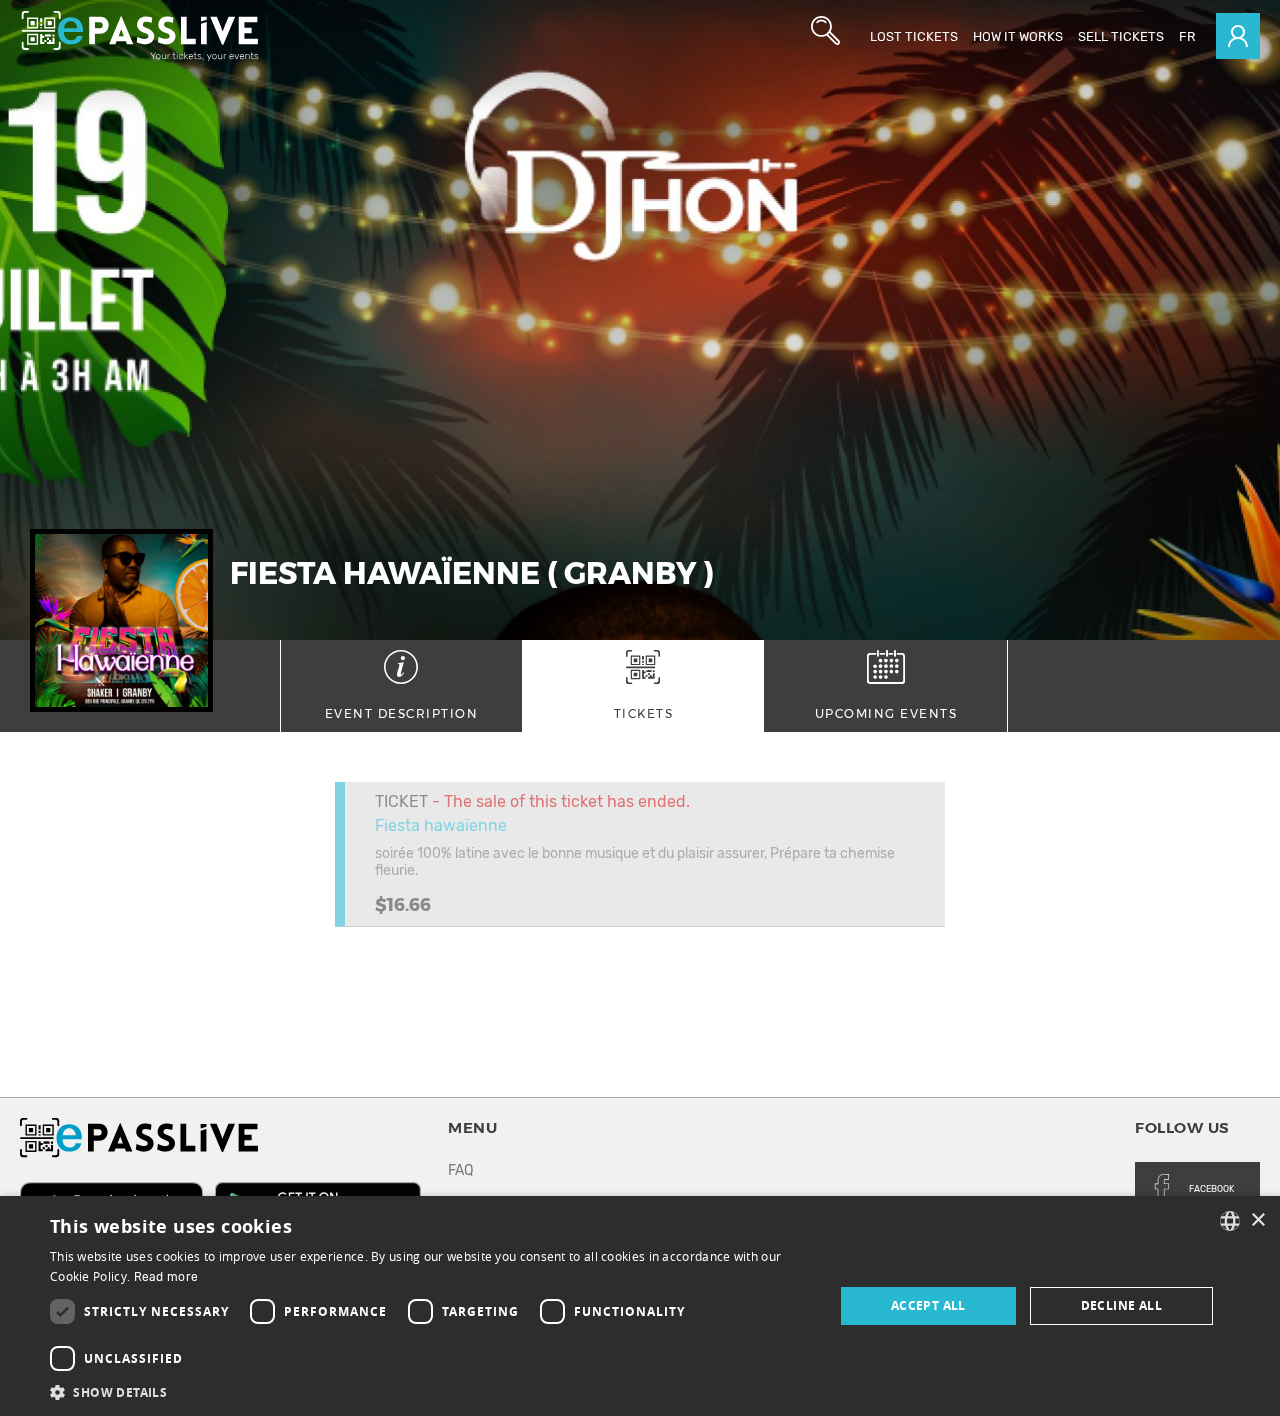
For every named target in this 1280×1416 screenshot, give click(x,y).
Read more (166, 1277)
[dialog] (640, 1306)
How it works (1018, 36)
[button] (430, 1391)
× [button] (1257, 1220)
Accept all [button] (928, 1305)
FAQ (460, 1170)
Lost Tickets (914, 36)
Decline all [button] (1121, 1305)
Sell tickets (1121, 36)
